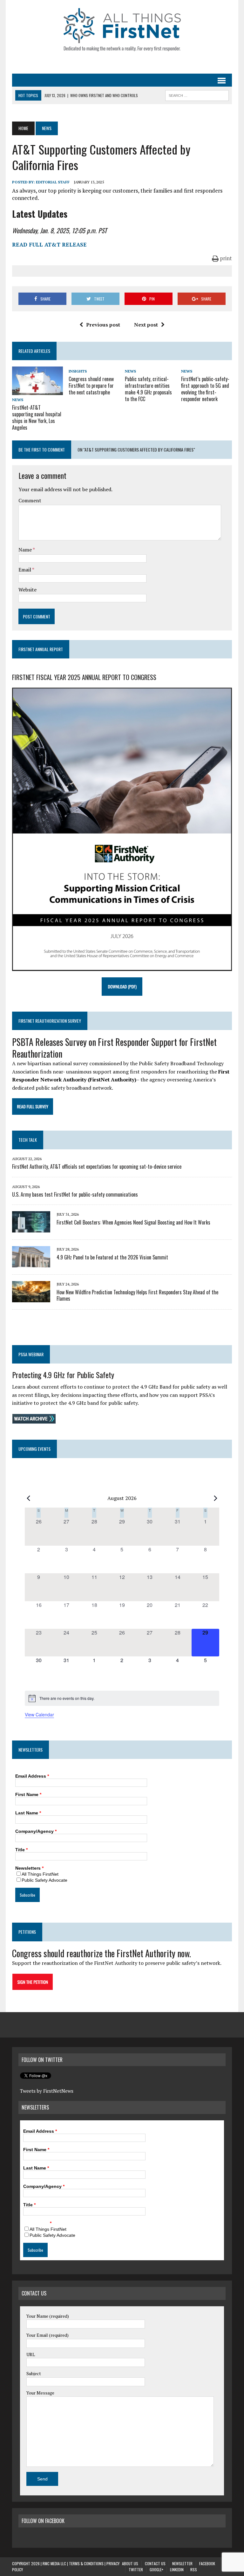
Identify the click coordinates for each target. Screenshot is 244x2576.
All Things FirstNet (40, 1874)
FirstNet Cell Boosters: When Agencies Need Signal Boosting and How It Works (133, 1222)
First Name (28, 1794)
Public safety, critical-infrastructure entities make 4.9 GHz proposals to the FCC (148, 389)
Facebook (207, 2563)
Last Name (28, 1813)
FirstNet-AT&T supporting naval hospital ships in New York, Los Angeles (37, 417)
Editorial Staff (53, 182)
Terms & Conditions (86, 2563)
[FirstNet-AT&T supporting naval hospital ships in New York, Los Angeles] (37, 391)
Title (21, 1850)
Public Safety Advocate (44, 1880)
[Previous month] (29, 1498)
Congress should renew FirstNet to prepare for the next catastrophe (91, 386)
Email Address (32, 1776)
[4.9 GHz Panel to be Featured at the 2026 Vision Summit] (31, 1263)
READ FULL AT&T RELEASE (49, 244)
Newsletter (182, 2563)
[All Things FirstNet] (122, 30)
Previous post (103, 325)
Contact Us (155, 2563)
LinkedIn (177, 2569)
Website (27, 590)
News (18, 400)
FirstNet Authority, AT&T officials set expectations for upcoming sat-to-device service (97, 1166)
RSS (194, 2569)
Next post (146, 325)
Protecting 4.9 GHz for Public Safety (63, 1375)
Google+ (156, 2569)
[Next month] (215, 1498)
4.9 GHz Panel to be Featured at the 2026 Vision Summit (112, 1257)
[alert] (122, 1698)
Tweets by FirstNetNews (47, 2091)
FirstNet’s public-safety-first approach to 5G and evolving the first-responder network (205, 389)
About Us (130, 2563)
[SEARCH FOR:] (197, 95)
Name (26, 550)
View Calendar (39, 1714)
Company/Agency (36, 1831)
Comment (30, 500)
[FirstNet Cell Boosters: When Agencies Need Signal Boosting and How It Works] (31, 1228)
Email (25, 570)
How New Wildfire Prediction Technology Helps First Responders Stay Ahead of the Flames (137, 1295)
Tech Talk (28, 1140)
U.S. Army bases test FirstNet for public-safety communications (75, 1194)
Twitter (136, 2569)
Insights (78, 371)
